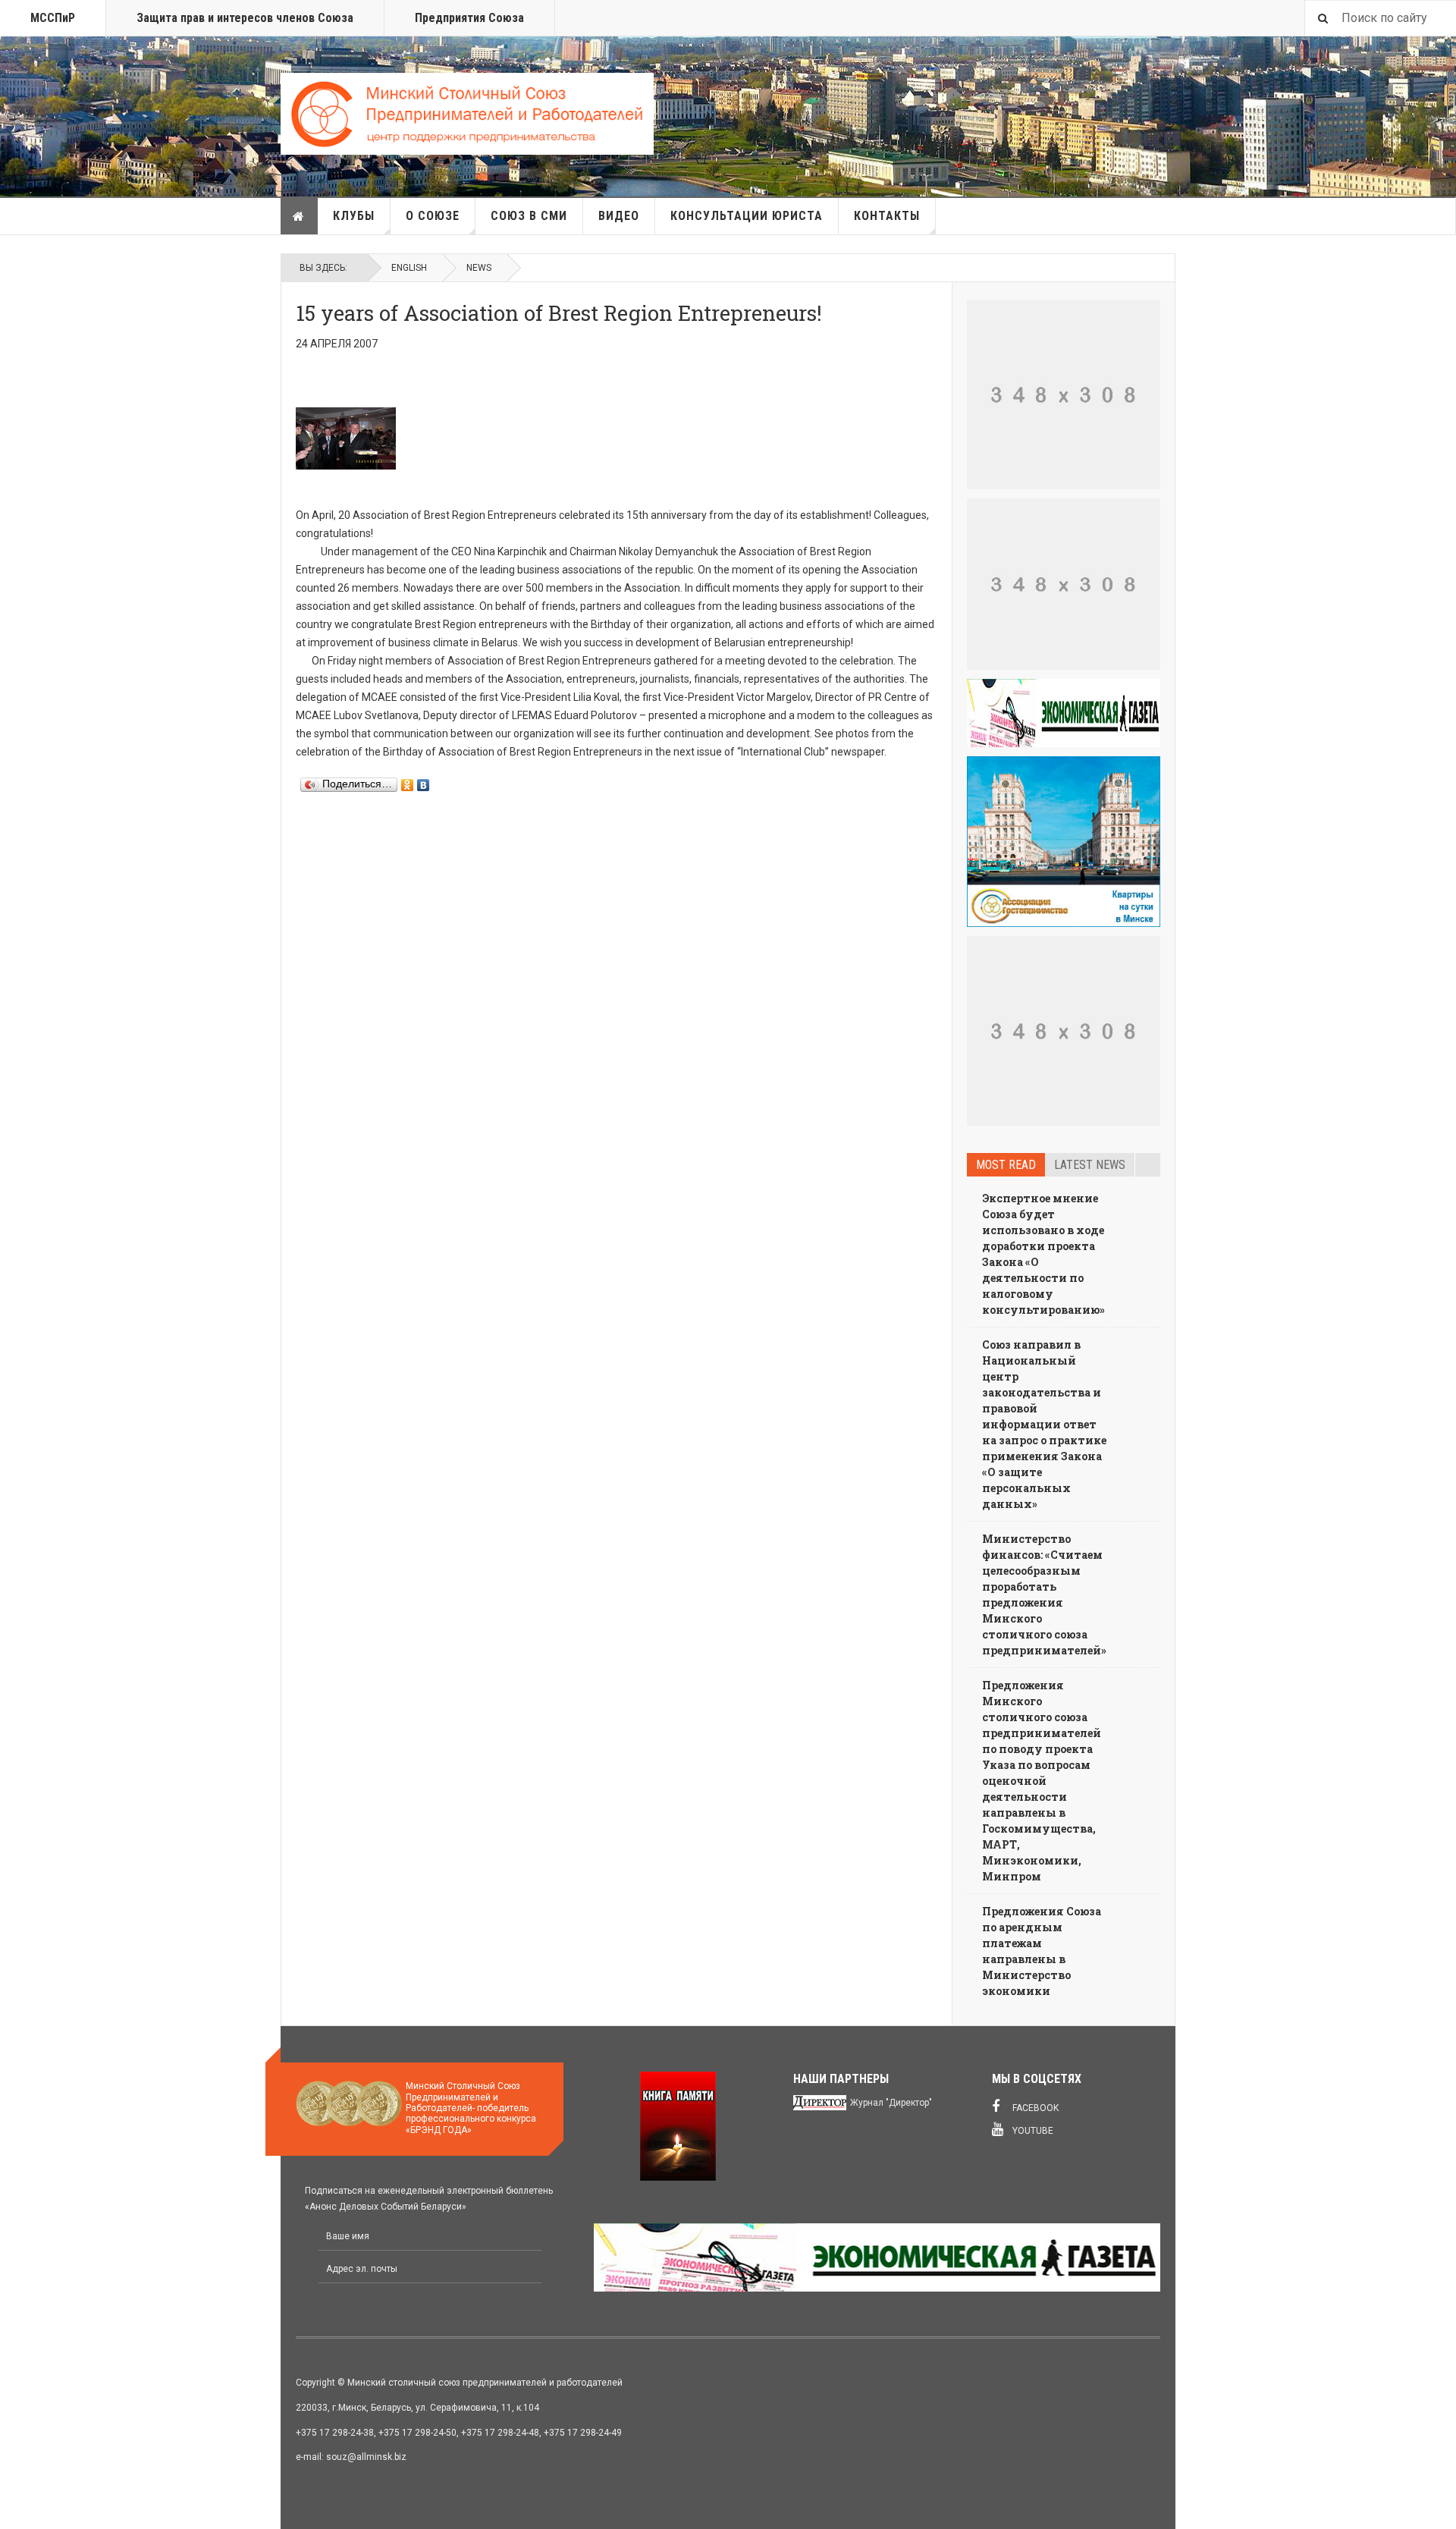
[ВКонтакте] (424, 781)
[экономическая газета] (1064, 713)
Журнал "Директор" (891, 2103)
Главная (300, 216)
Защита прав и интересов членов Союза (245, 18)
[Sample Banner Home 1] (1064, 394)
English (409, 268)
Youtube (1032, 2131)
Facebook (1034, 2108)
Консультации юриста (747, 216)
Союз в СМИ (529, 216)
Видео (619, 216)
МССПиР (53, 18)
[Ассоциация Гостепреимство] (1064, 842)
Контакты (887, 216)
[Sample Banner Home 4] (1064, 1031)
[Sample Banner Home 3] (1064, 584)
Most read (1006, 1165)
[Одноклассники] (408, 781)
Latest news (1090, 1165)
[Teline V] (467, 114)
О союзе (433, 216)
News (479, 268)
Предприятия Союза (469, 18)
